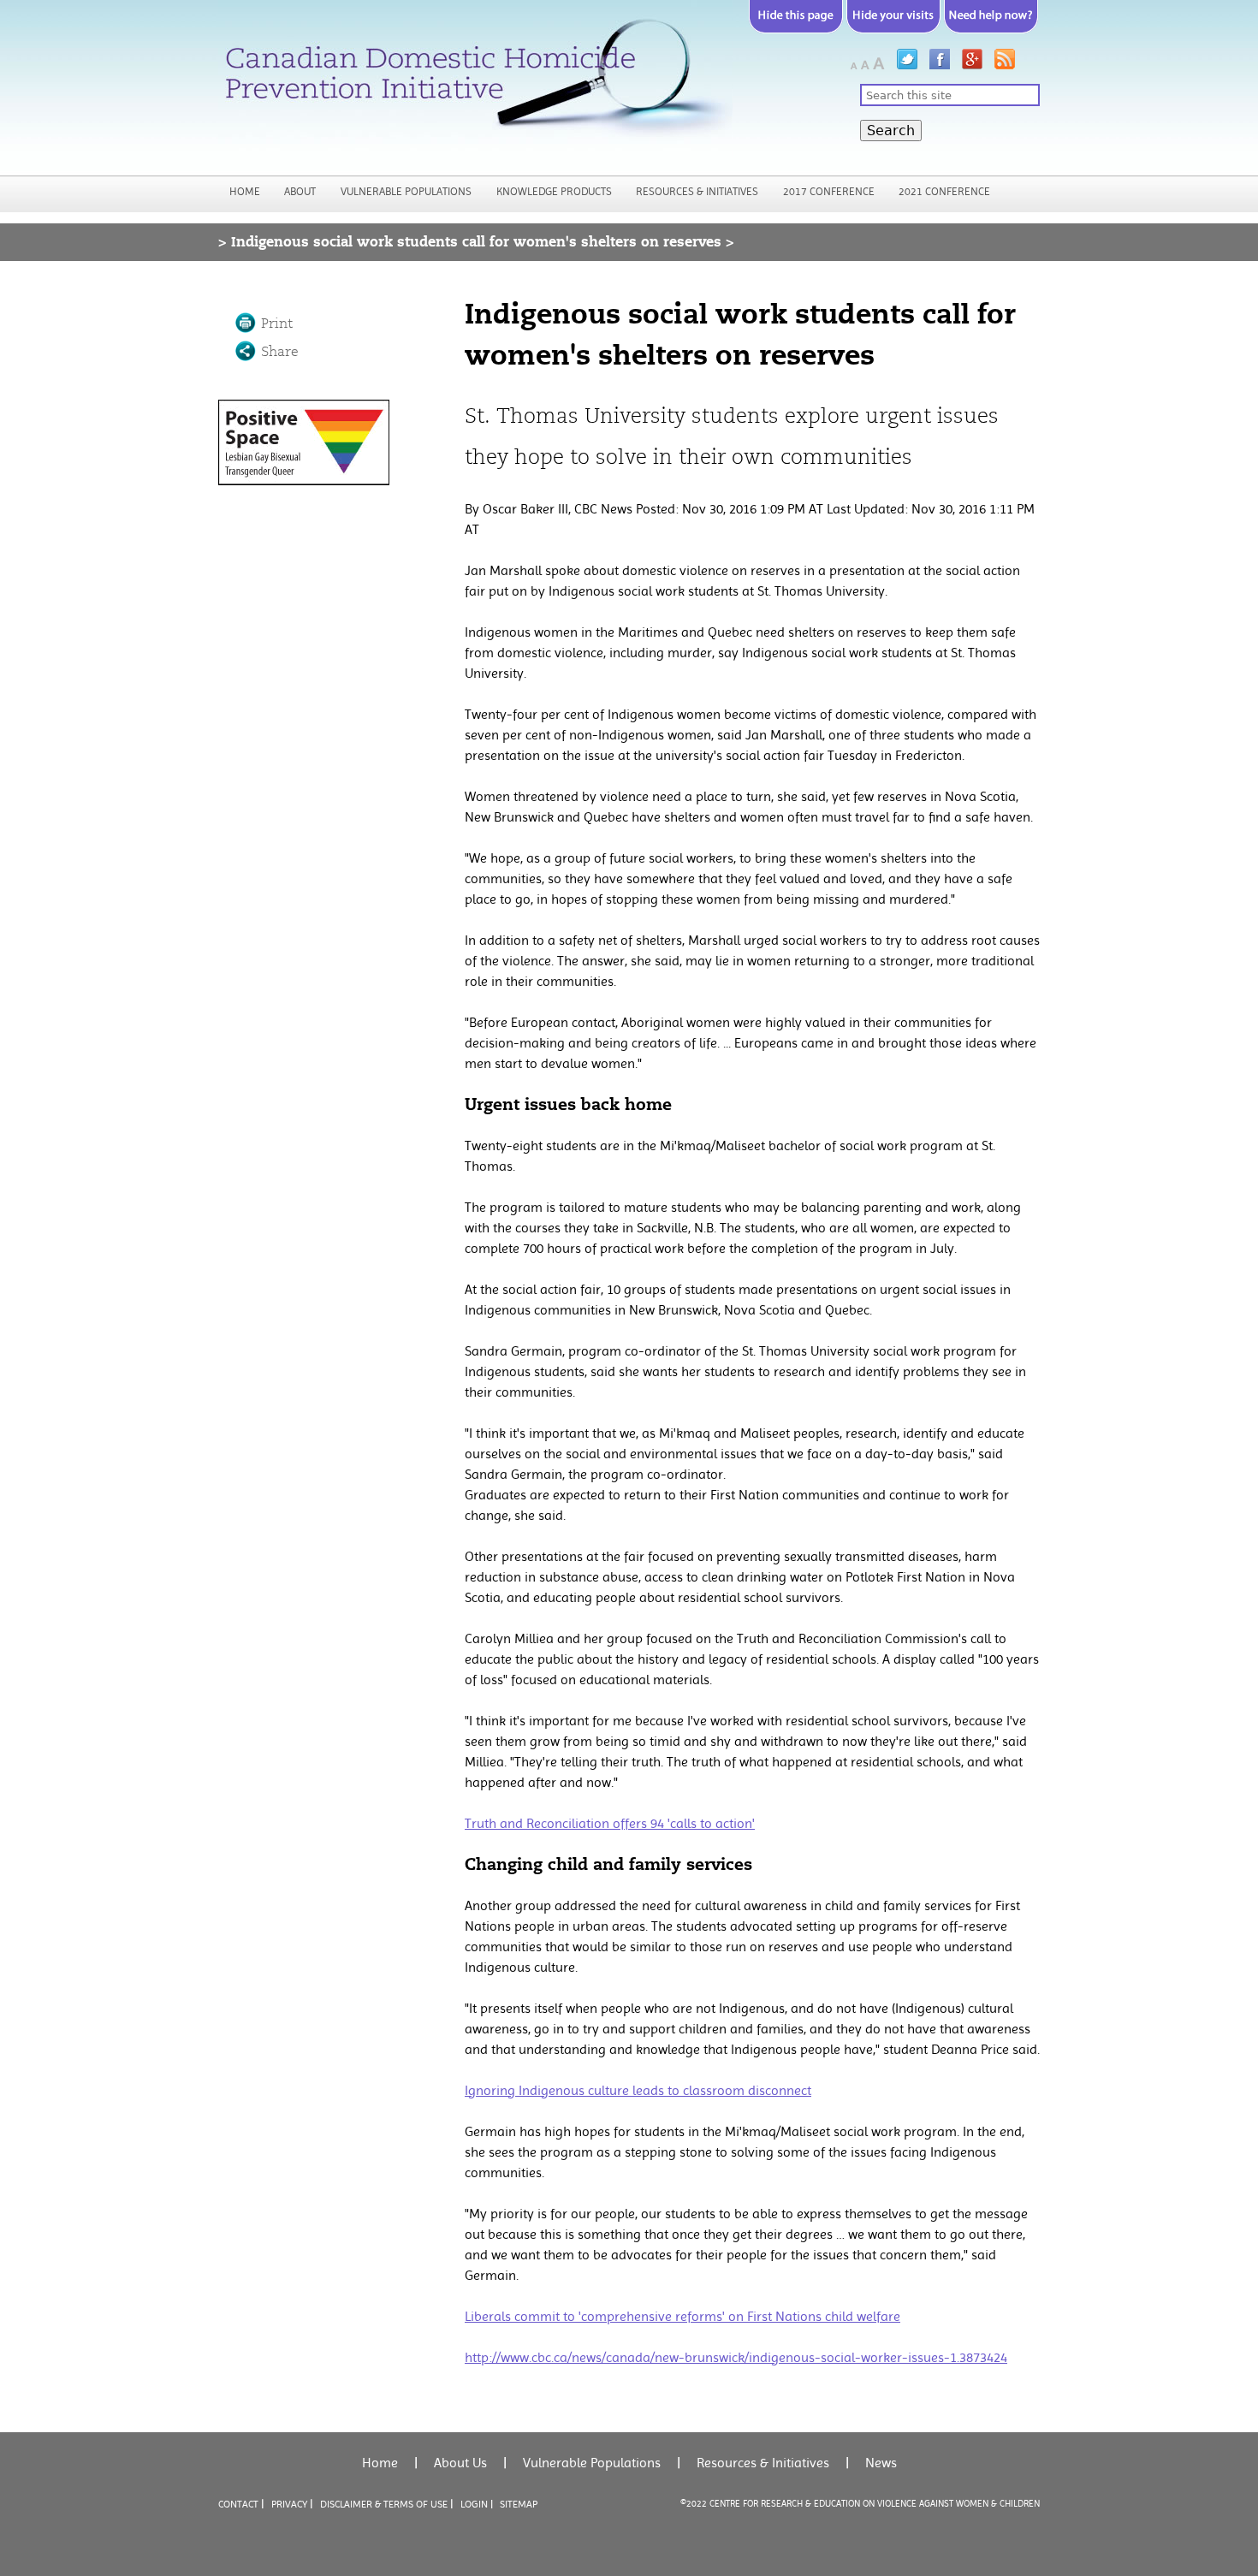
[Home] (475, 85)
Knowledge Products (554, 191)
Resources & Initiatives (697, 191)
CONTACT (238, 2504)
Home (245, 191)
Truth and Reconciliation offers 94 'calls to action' (610, 1823)
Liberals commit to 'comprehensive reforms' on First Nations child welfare (682, 2316)
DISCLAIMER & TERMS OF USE (384, 2504)
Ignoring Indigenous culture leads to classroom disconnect (638, 2090)
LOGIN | (477, 2504)
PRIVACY (289, 2504)
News (881, 2463)
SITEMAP (519, 2504)
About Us (460, 2463)
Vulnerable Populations (406, 191)
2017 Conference (829, 191)
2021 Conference (944, 191)
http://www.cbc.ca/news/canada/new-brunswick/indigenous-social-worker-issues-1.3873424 (736, 2357)
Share (280, 352)
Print (277, 323)
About (300, 191)
